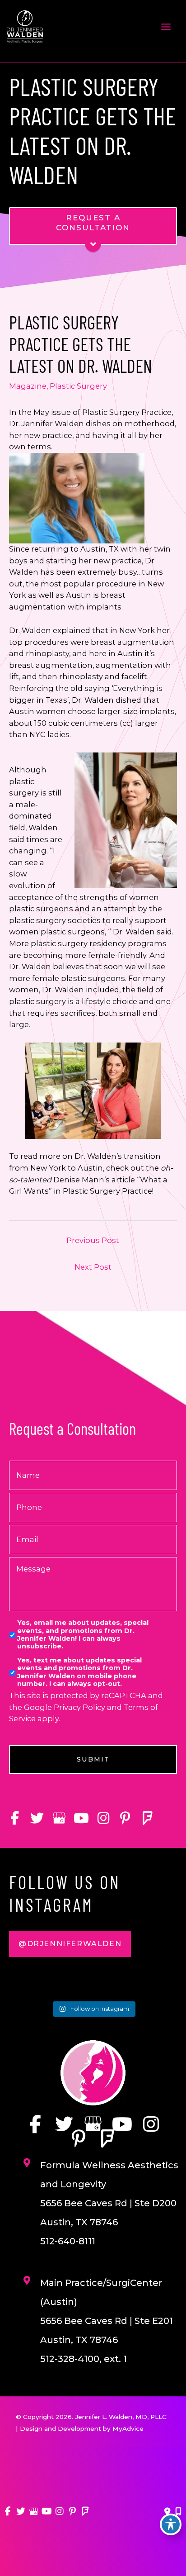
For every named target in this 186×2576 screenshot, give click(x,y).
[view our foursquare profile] (147, 1818)
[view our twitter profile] (37, 1818)
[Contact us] (167, 2512)
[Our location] (178, 2512)
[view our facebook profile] (15, 1818)
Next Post (93, 1267)
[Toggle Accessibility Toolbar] (171, 2524)
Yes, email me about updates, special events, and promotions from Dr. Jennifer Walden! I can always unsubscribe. (83, 1635)
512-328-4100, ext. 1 (84, 2359)
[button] (70, 1944)
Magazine (28, 386)
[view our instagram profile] (103, 1818)
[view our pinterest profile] (125, 1818)
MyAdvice (128, 2428)
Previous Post (93, 1240)
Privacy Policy (79, 1707)
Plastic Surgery (78, 386)
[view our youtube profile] (81, 1818)
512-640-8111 (68, 2241)
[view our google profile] (59, 1818)
